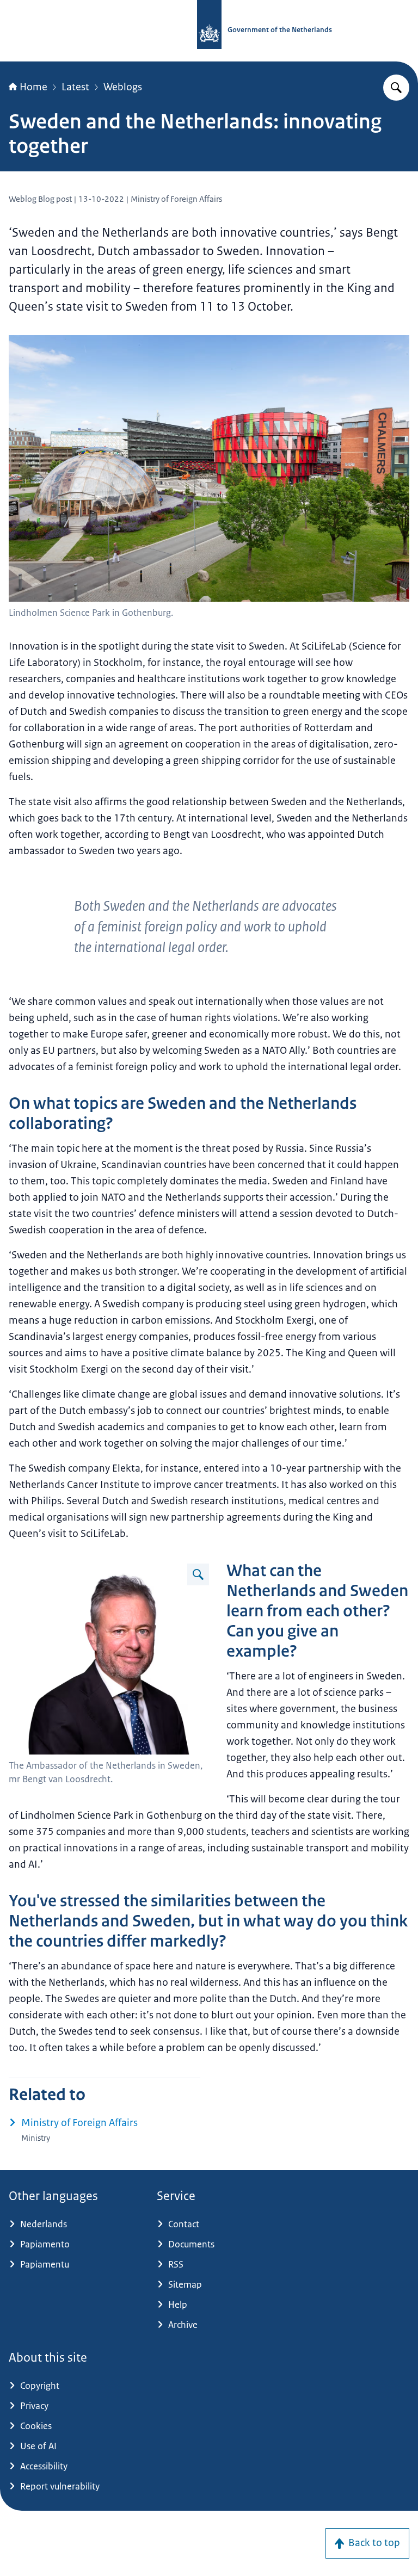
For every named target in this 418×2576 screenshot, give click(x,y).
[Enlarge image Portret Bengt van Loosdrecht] (198, 1574)
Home (33, 87)
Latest (75, 87)
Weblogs (123, 87)
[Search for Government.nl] (396, 88)
